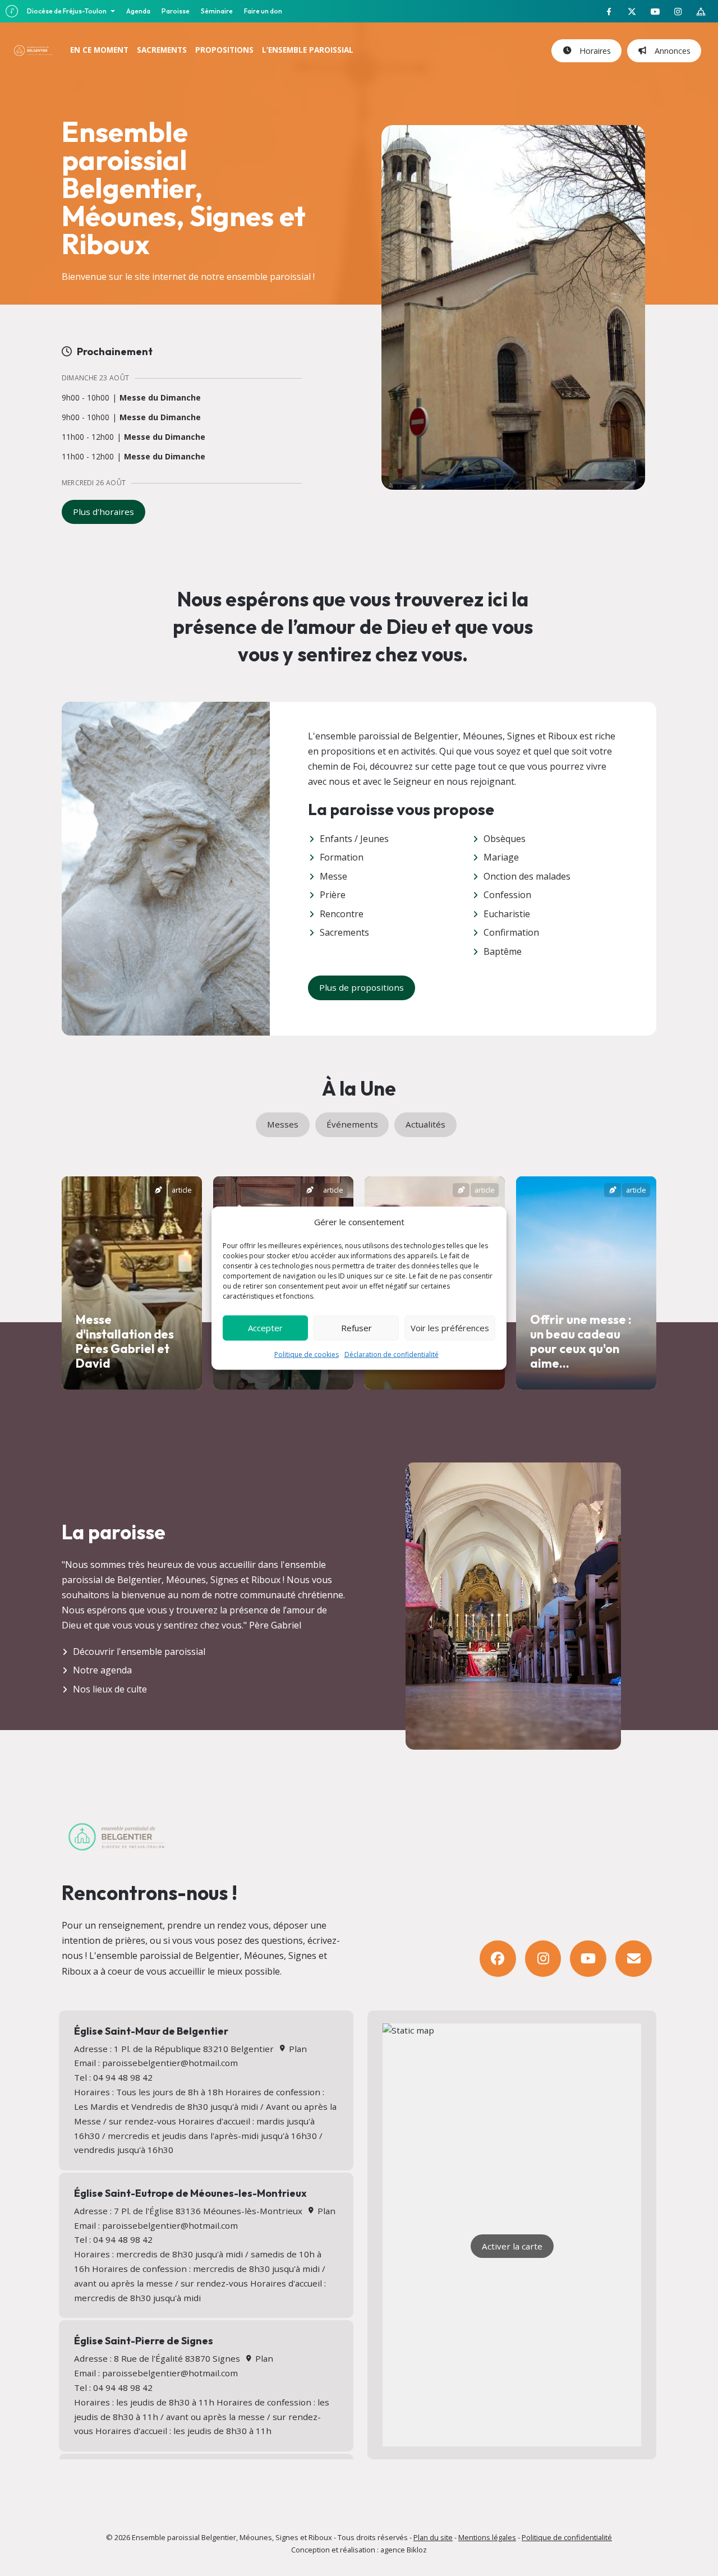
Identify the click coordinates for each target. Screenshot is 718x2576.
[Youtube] (588, 1959)
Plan (296, 2049)
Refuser (356, 1328)
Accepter (265, 1328)
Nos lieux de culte (110, 1689)
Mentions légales (487, 2537)
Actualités (425, 1124)
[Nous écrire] (634, 1959)
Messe (333, 876)
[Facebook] (498, 1959)
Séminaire (217, 11)
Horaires (593, 51)
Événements (352, 1124)
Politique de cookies (307, 1354)
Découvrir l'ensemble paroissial (139, 1652)
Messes (283, 1124)
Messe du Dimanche (160, 398)
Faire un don (263, 11)
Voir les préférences (450, 1328)
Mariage (501, 857)
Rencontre (342, 914)
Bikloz (417, 2550)
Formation (342, 857)
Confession (507, 895)
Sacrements (344, 932)
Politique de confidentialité (567, 2537)
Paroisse (176, 11)
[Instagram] (543, 1959)
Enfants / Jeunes (354, 839)
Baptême (503, 951)
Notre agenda (102, 1670)
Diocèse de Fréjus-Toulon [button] (67, 11)
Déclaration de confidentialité (392, 1354)
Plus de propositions (362, 987)
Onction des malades (527, 876)
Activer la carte (512, 2246)
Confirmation (511, 932)
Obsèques (505, 839)
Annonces (670, 51)
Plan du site (433, 2537)
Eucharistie (507, 914)
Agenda (138, 11)
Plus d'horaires (103, 512)
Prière (333, 895)
